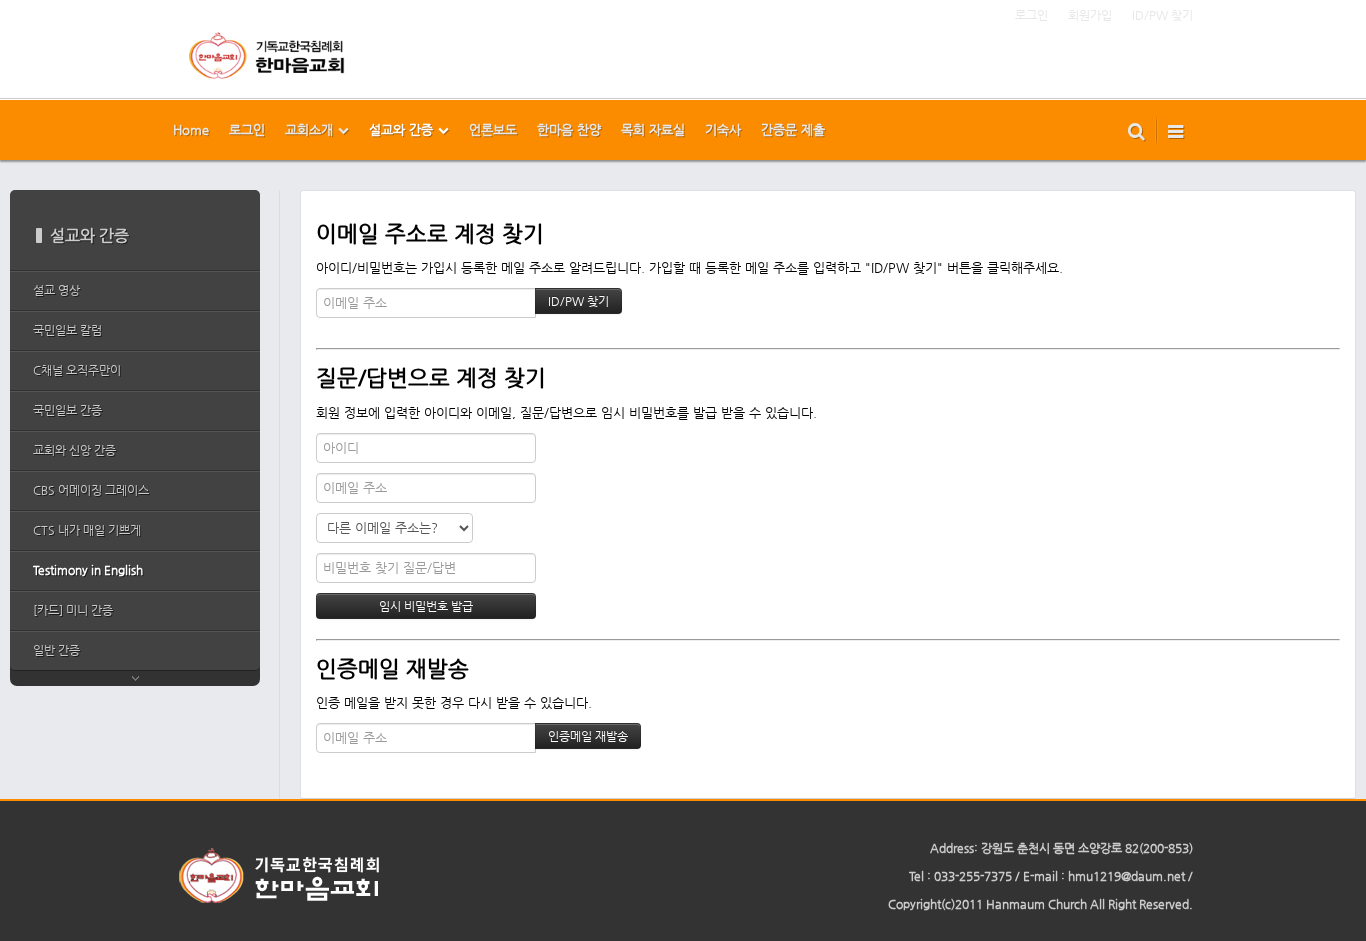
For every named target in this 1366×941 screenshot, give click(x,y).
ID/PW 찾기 (1162, 15)
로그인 (1031, 15)
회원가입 (1090, 15)
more (135, 678)
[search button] (1136, 130)
